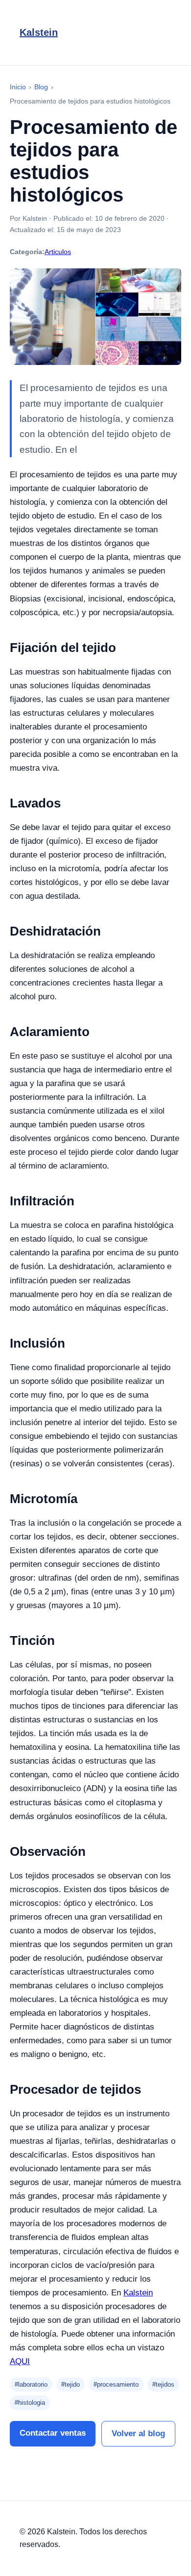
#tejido (71, 2384)
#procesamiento (116, 2384)
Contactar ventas (53, 2433)
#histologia (30, 2403)
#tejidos (163, 2384)
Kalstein (39, 32)
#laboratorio (31, 2384)
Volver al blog (138, 2433)
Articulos (58, 252)
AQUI (20, 2361)
